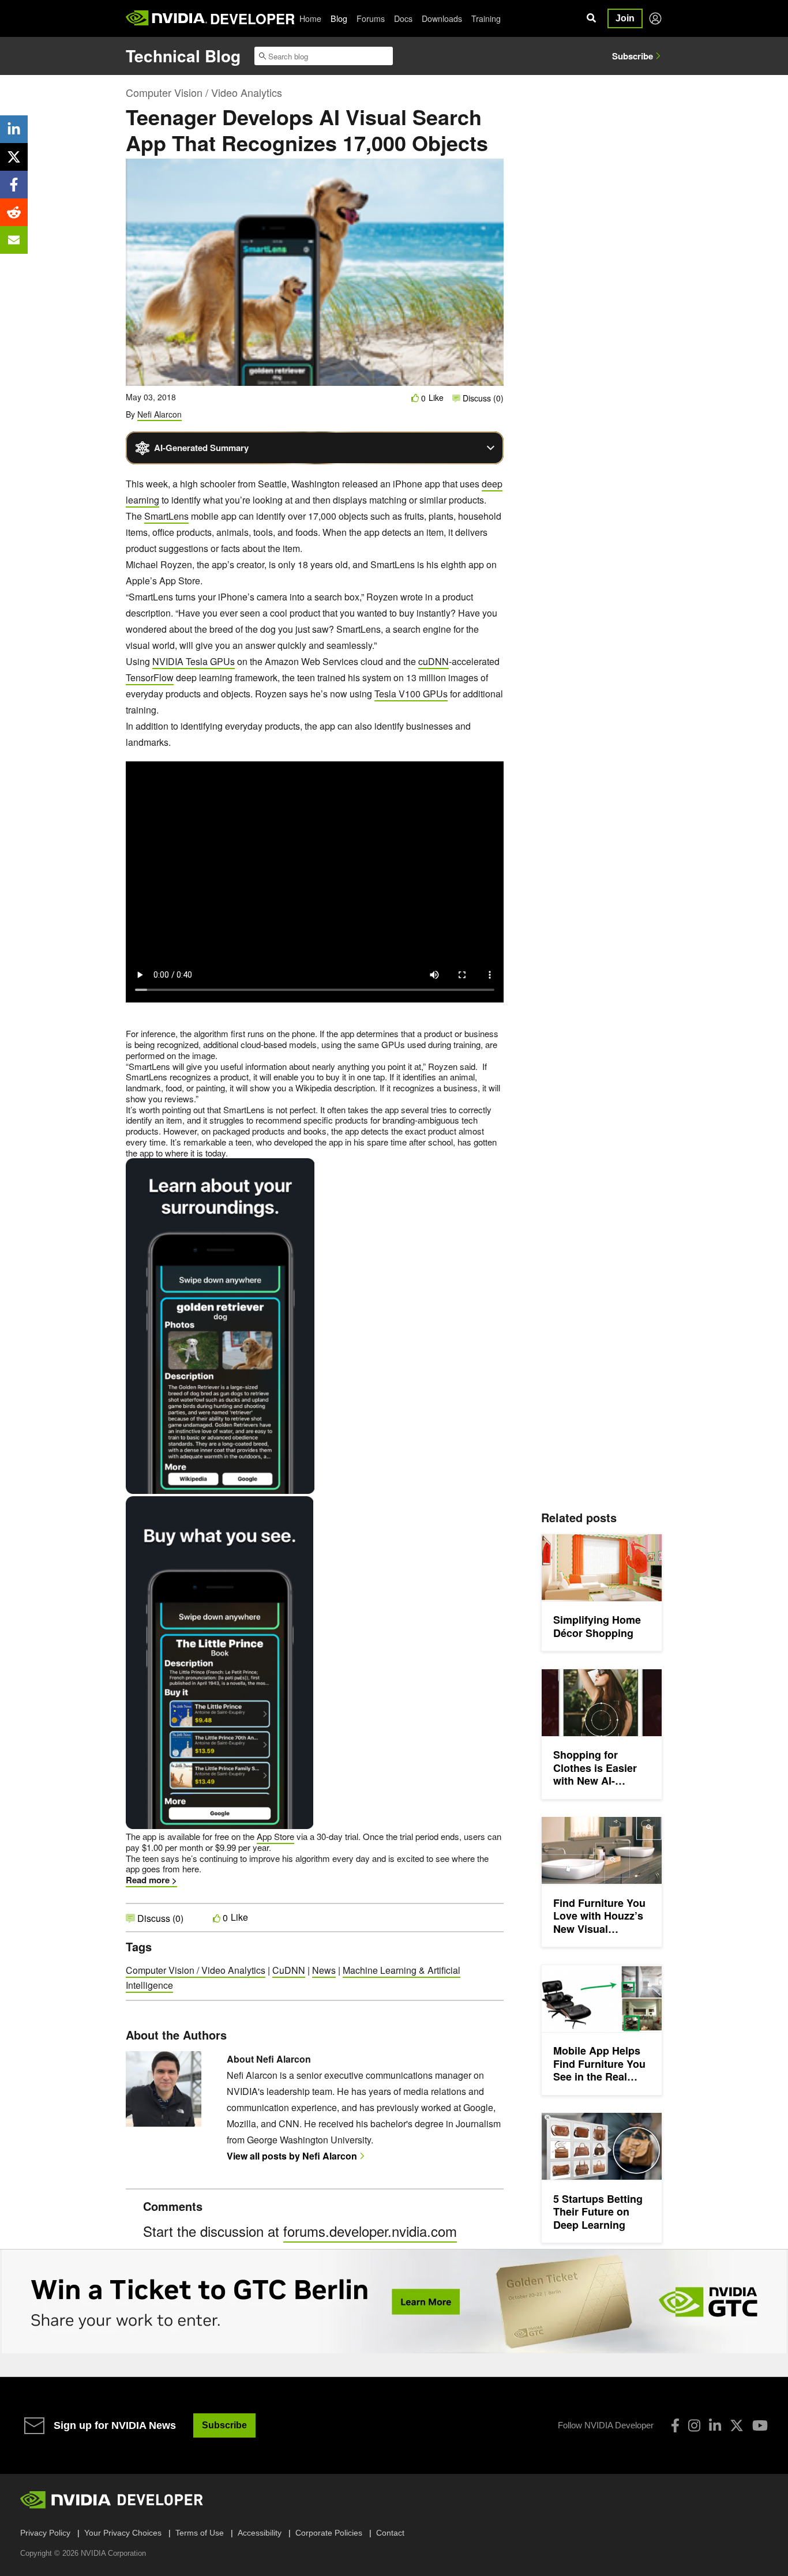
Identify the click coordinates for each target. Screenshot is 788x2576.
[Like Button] (415, 398)
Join (625, 18)
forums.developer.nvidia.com (370, 2231)
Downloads (442, 18)
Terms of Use (200, 2533)
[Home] (166, 18)
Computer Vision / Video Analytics (204, 92)
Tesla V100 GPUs (411, 694)
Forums (371, 18)
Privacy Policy (45, 2533)
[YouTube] (760, 2425)
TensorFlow (150, 677)
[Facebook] (675, 2425)
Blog (339, 18)
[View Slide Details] (394, 2301)
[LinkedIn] (715, 2425)
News (324, 1970)
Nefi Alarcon (160, 414)
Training (486, 18)
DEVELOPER (252, 18)
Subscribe (633, 56)
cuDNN (434, 661)
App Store (275, 1836)
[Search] (591, 18)
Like (436, 398)
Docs (403, 18)
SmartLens (166, 516)
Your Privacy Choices (123, 2533)
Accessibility (260, 2533)
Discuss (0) (482, 398)
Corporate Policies (329, 2533)
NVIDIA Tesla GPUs (194, 661)
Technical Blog (183, 56)
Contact (390, 2533)
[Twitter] (737, 2425)
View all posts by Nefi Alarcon (292, 2156)
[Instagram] (694, 2425)
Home (310, 18)
